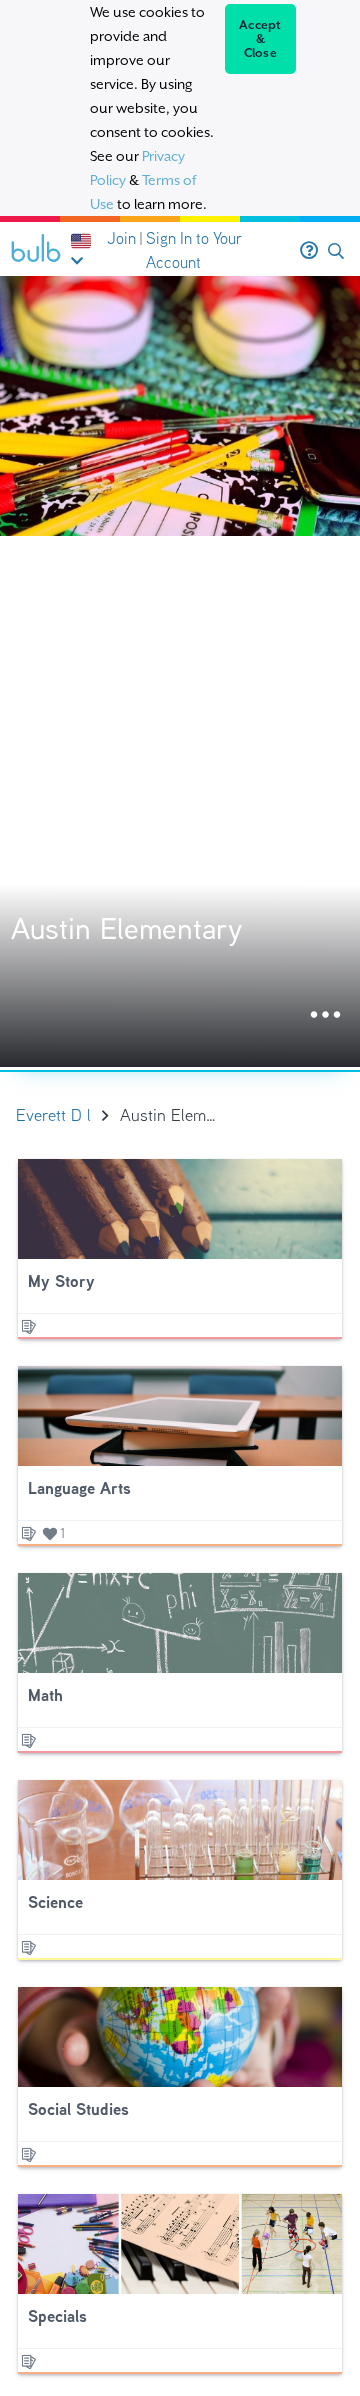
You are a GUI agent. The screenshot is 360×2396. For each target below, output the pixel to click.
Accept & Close (260, 39)
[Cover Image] (180, 671)
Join (121, 238)
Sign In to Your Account (194, 250)
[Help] (309, 251)
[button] (336, 251)
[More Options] (325, 1015)
